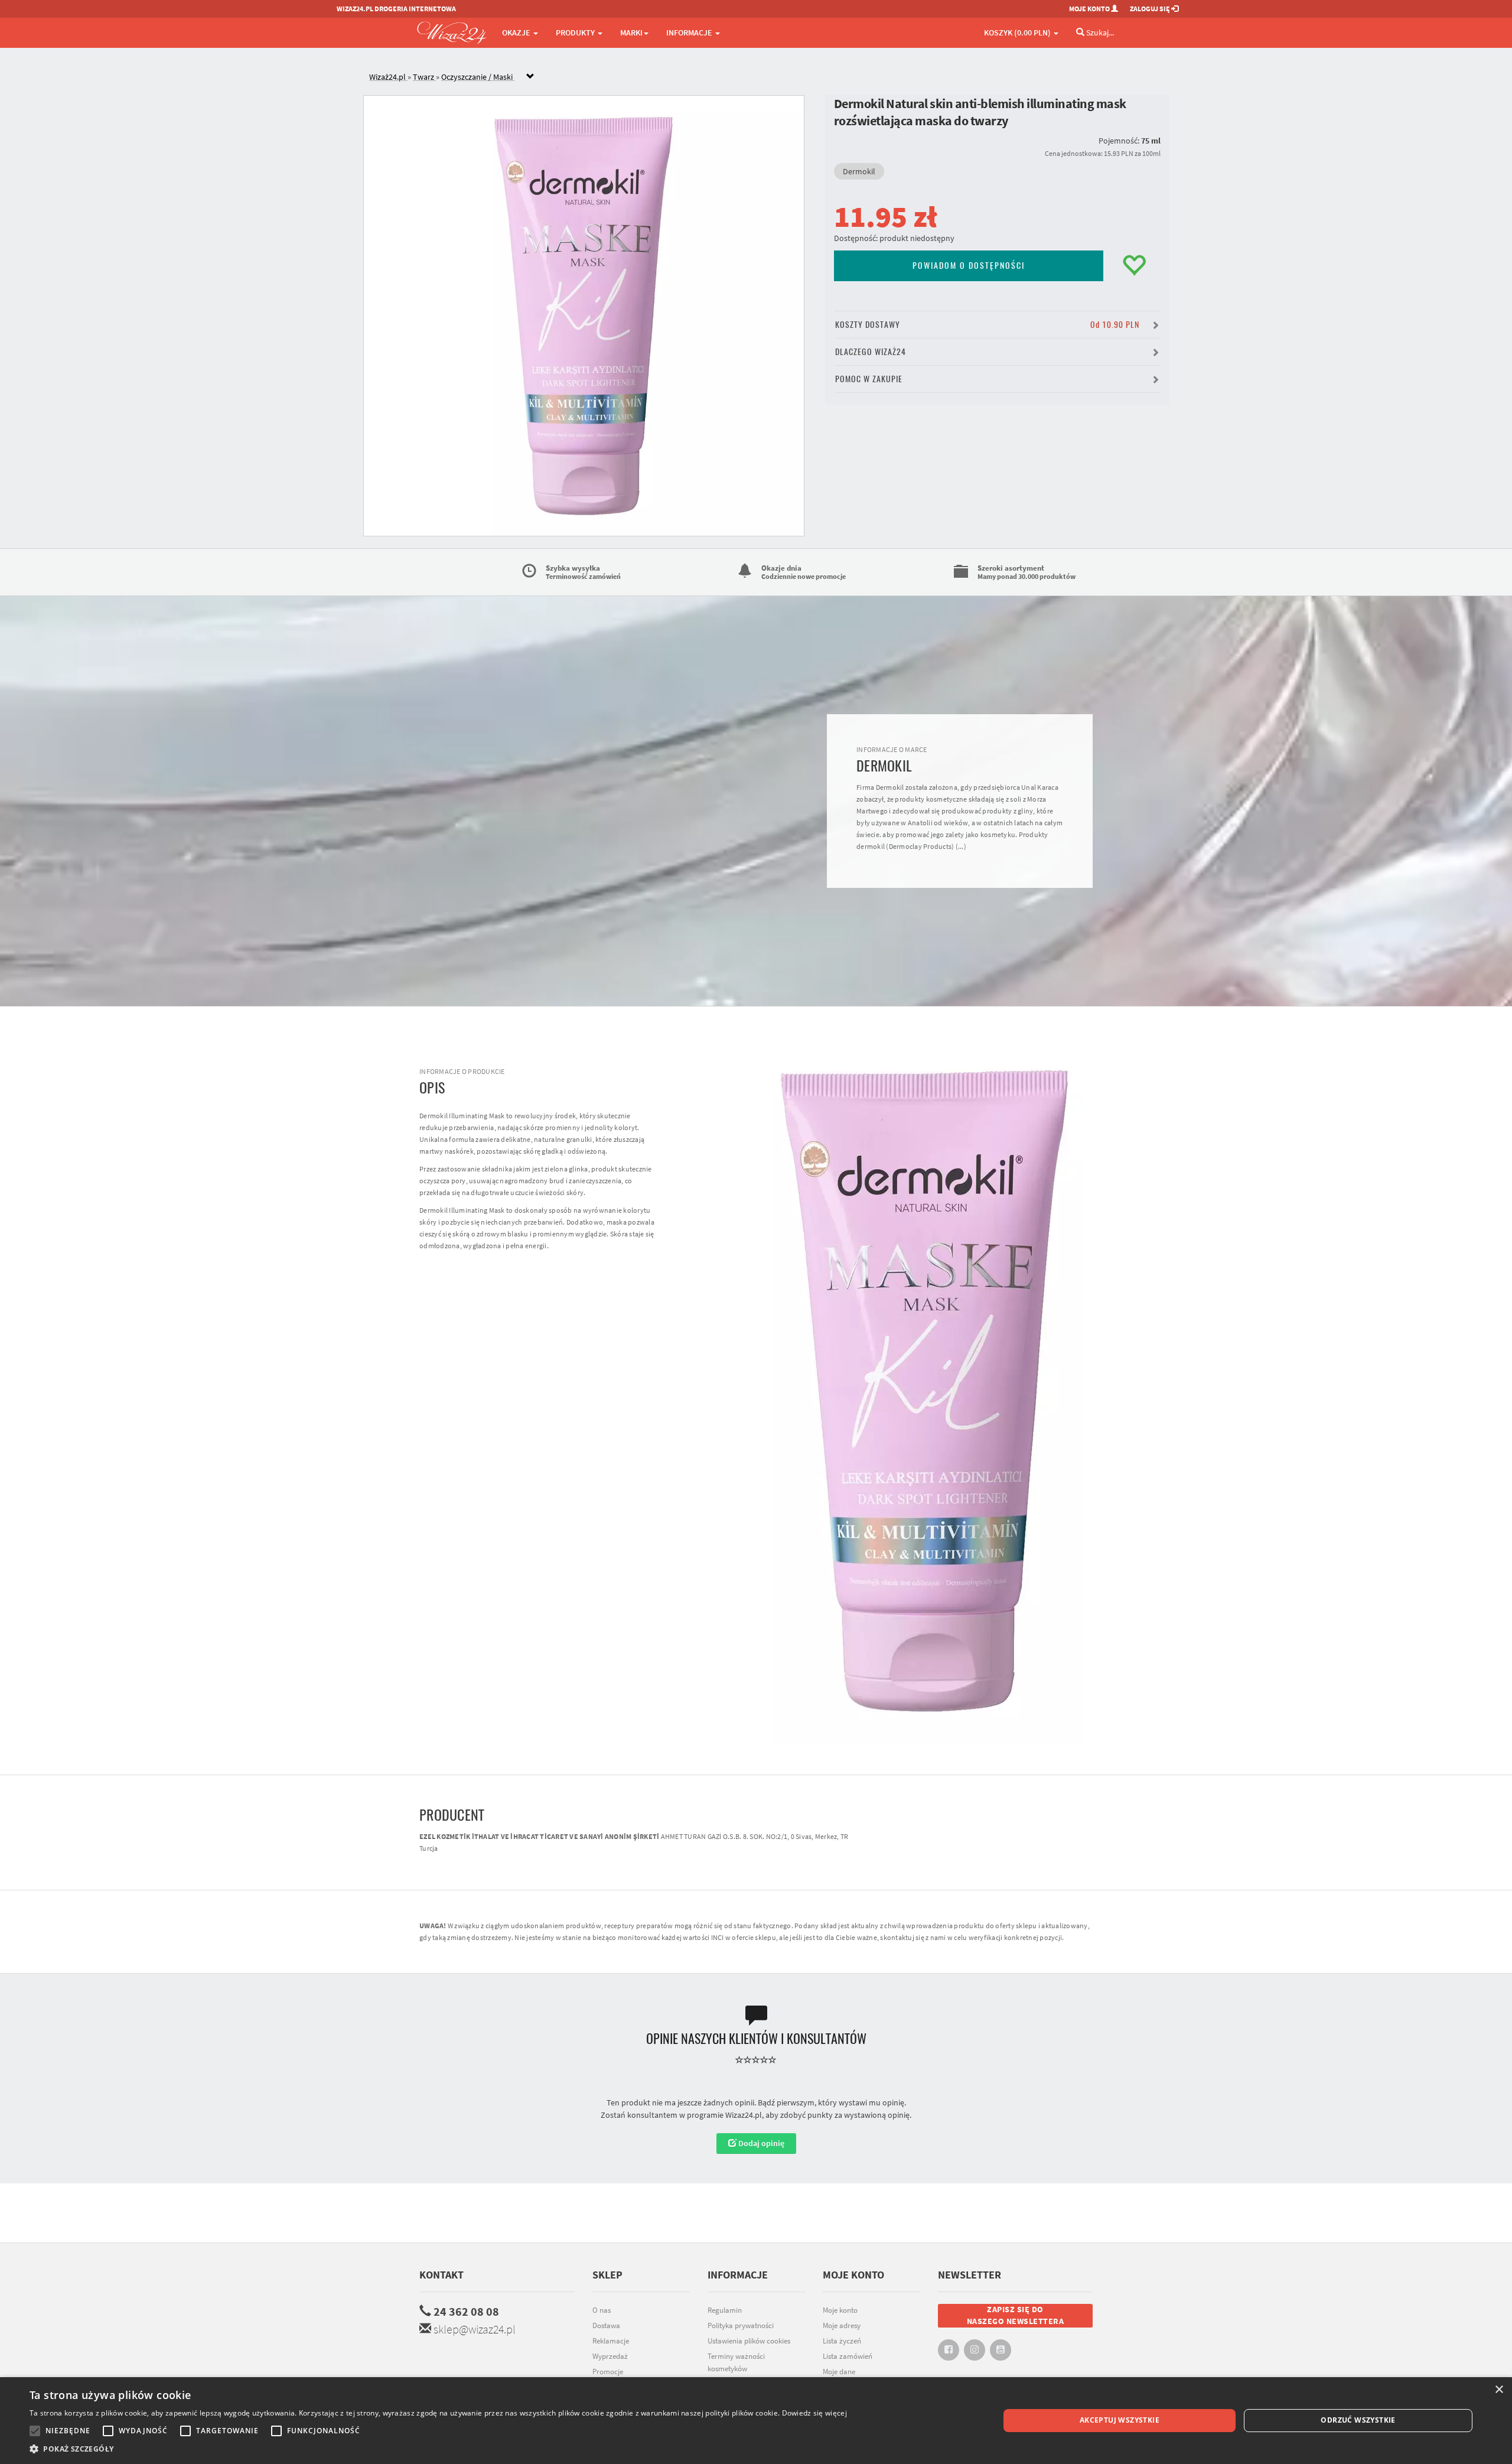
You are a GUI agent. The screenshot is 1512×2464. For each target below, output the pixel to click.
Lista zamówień (848, 2356)
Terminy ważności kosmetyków (736, 2362)
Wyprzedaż (610, 2356)
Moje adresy (842, 2325)
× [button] (1499, 2390)
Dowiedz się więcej (814, 2413)
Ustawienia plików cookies (749, 2341)
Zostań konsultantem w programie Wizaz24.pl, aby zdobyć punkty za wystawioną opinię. (756, 2115)
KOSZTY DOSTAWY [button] (987, 325)
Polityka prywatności (741, 2325)
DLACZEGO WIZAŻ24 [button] (871, 352)
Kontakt (441, 2275)
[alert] (756, 2421)
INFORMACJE (690, 32)
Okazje (517, 32)
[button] (438, 2449)
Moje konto (840, 2310)
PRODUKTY (576, 32)
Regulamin (725, 2310)
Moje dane (839, 2372)
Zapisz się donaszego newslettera (1016, 2315)
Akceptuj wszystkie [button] (1120, 2420)
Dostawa (606, 2325)
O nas (602, 2310)
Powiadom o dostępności (969, 266)
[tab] (765, 77)
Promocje (608, 2372)
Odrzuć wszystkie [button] (1358, 2420)
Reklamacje (611, 2341)
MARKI (631, 32)
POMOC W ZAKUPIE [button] (869, 379)
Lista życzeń (842, 2341)
